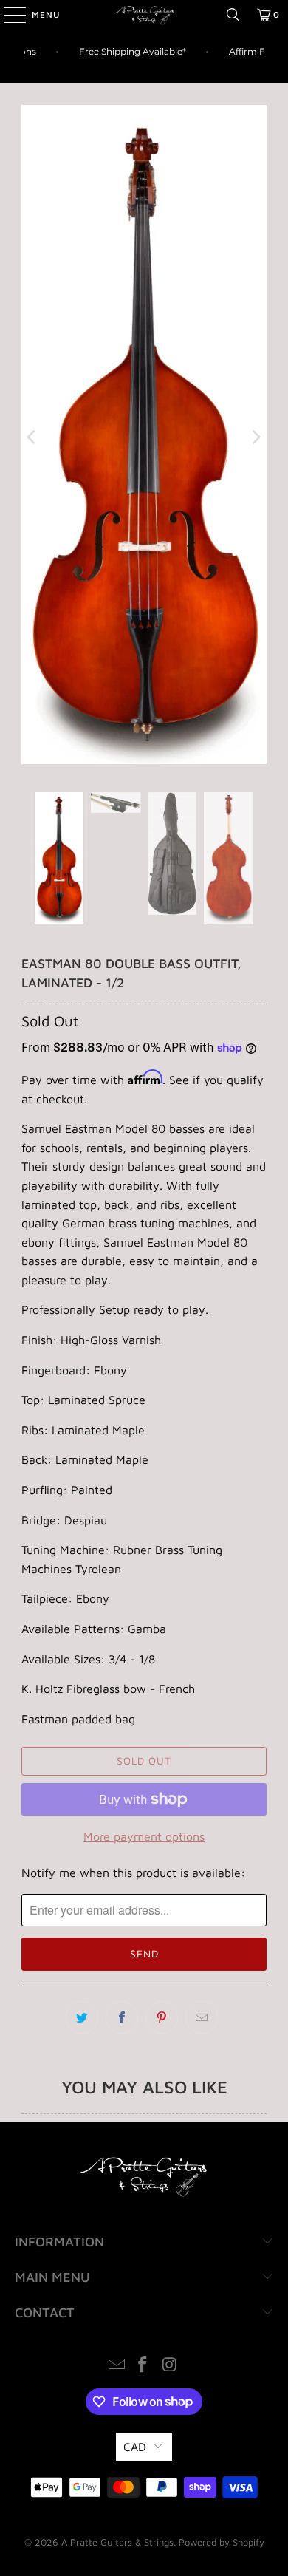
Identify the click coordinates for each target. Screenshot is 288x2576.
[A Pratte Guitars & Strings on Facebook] (143, 2366)
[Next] (256, 437)
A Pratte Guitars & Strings (117, 2542)
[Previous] (32, 437)
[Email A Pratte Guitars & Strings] (117, 2366)
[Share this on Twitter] (82, 2017)
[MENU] (7, 15)
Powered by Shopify (222, 2542)
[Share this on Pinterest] (162, 2017)
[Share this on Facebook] (122, 2017)
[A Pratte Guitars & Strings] (144, 15)
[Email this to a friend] (202, 2017)
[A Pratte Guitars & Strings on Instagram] (170, 2366)
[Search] (233, 15)
